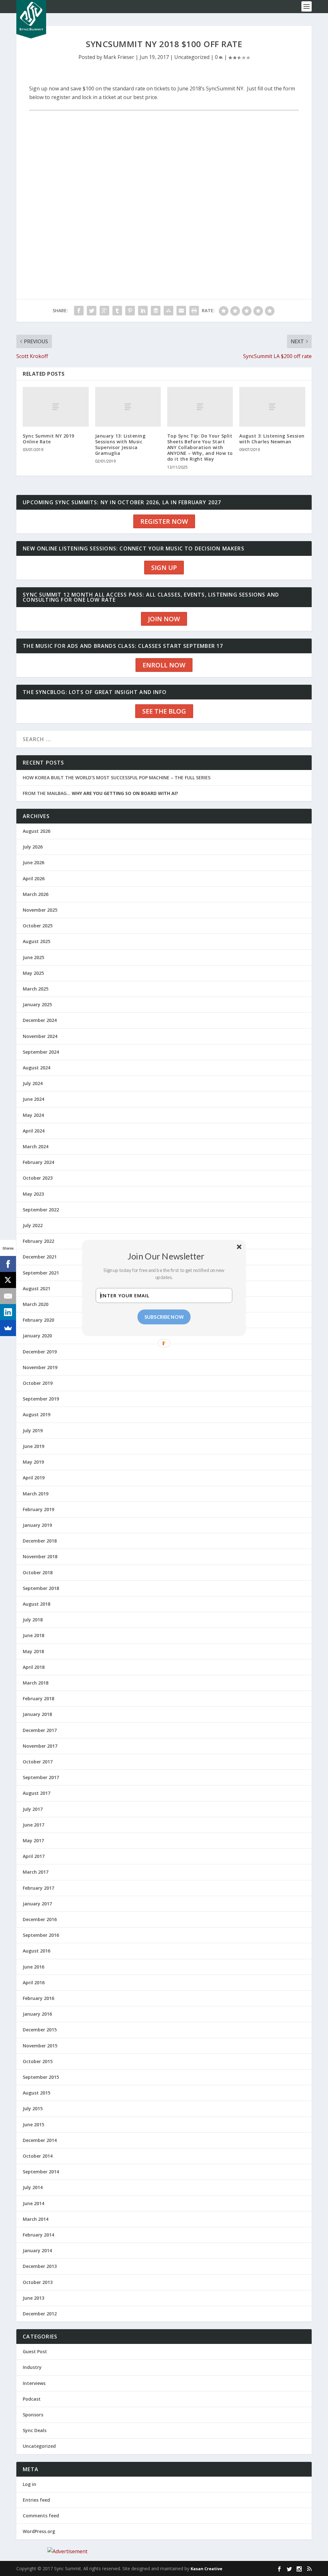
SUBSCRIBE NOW (164, 1317)
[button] (166, 1256)
